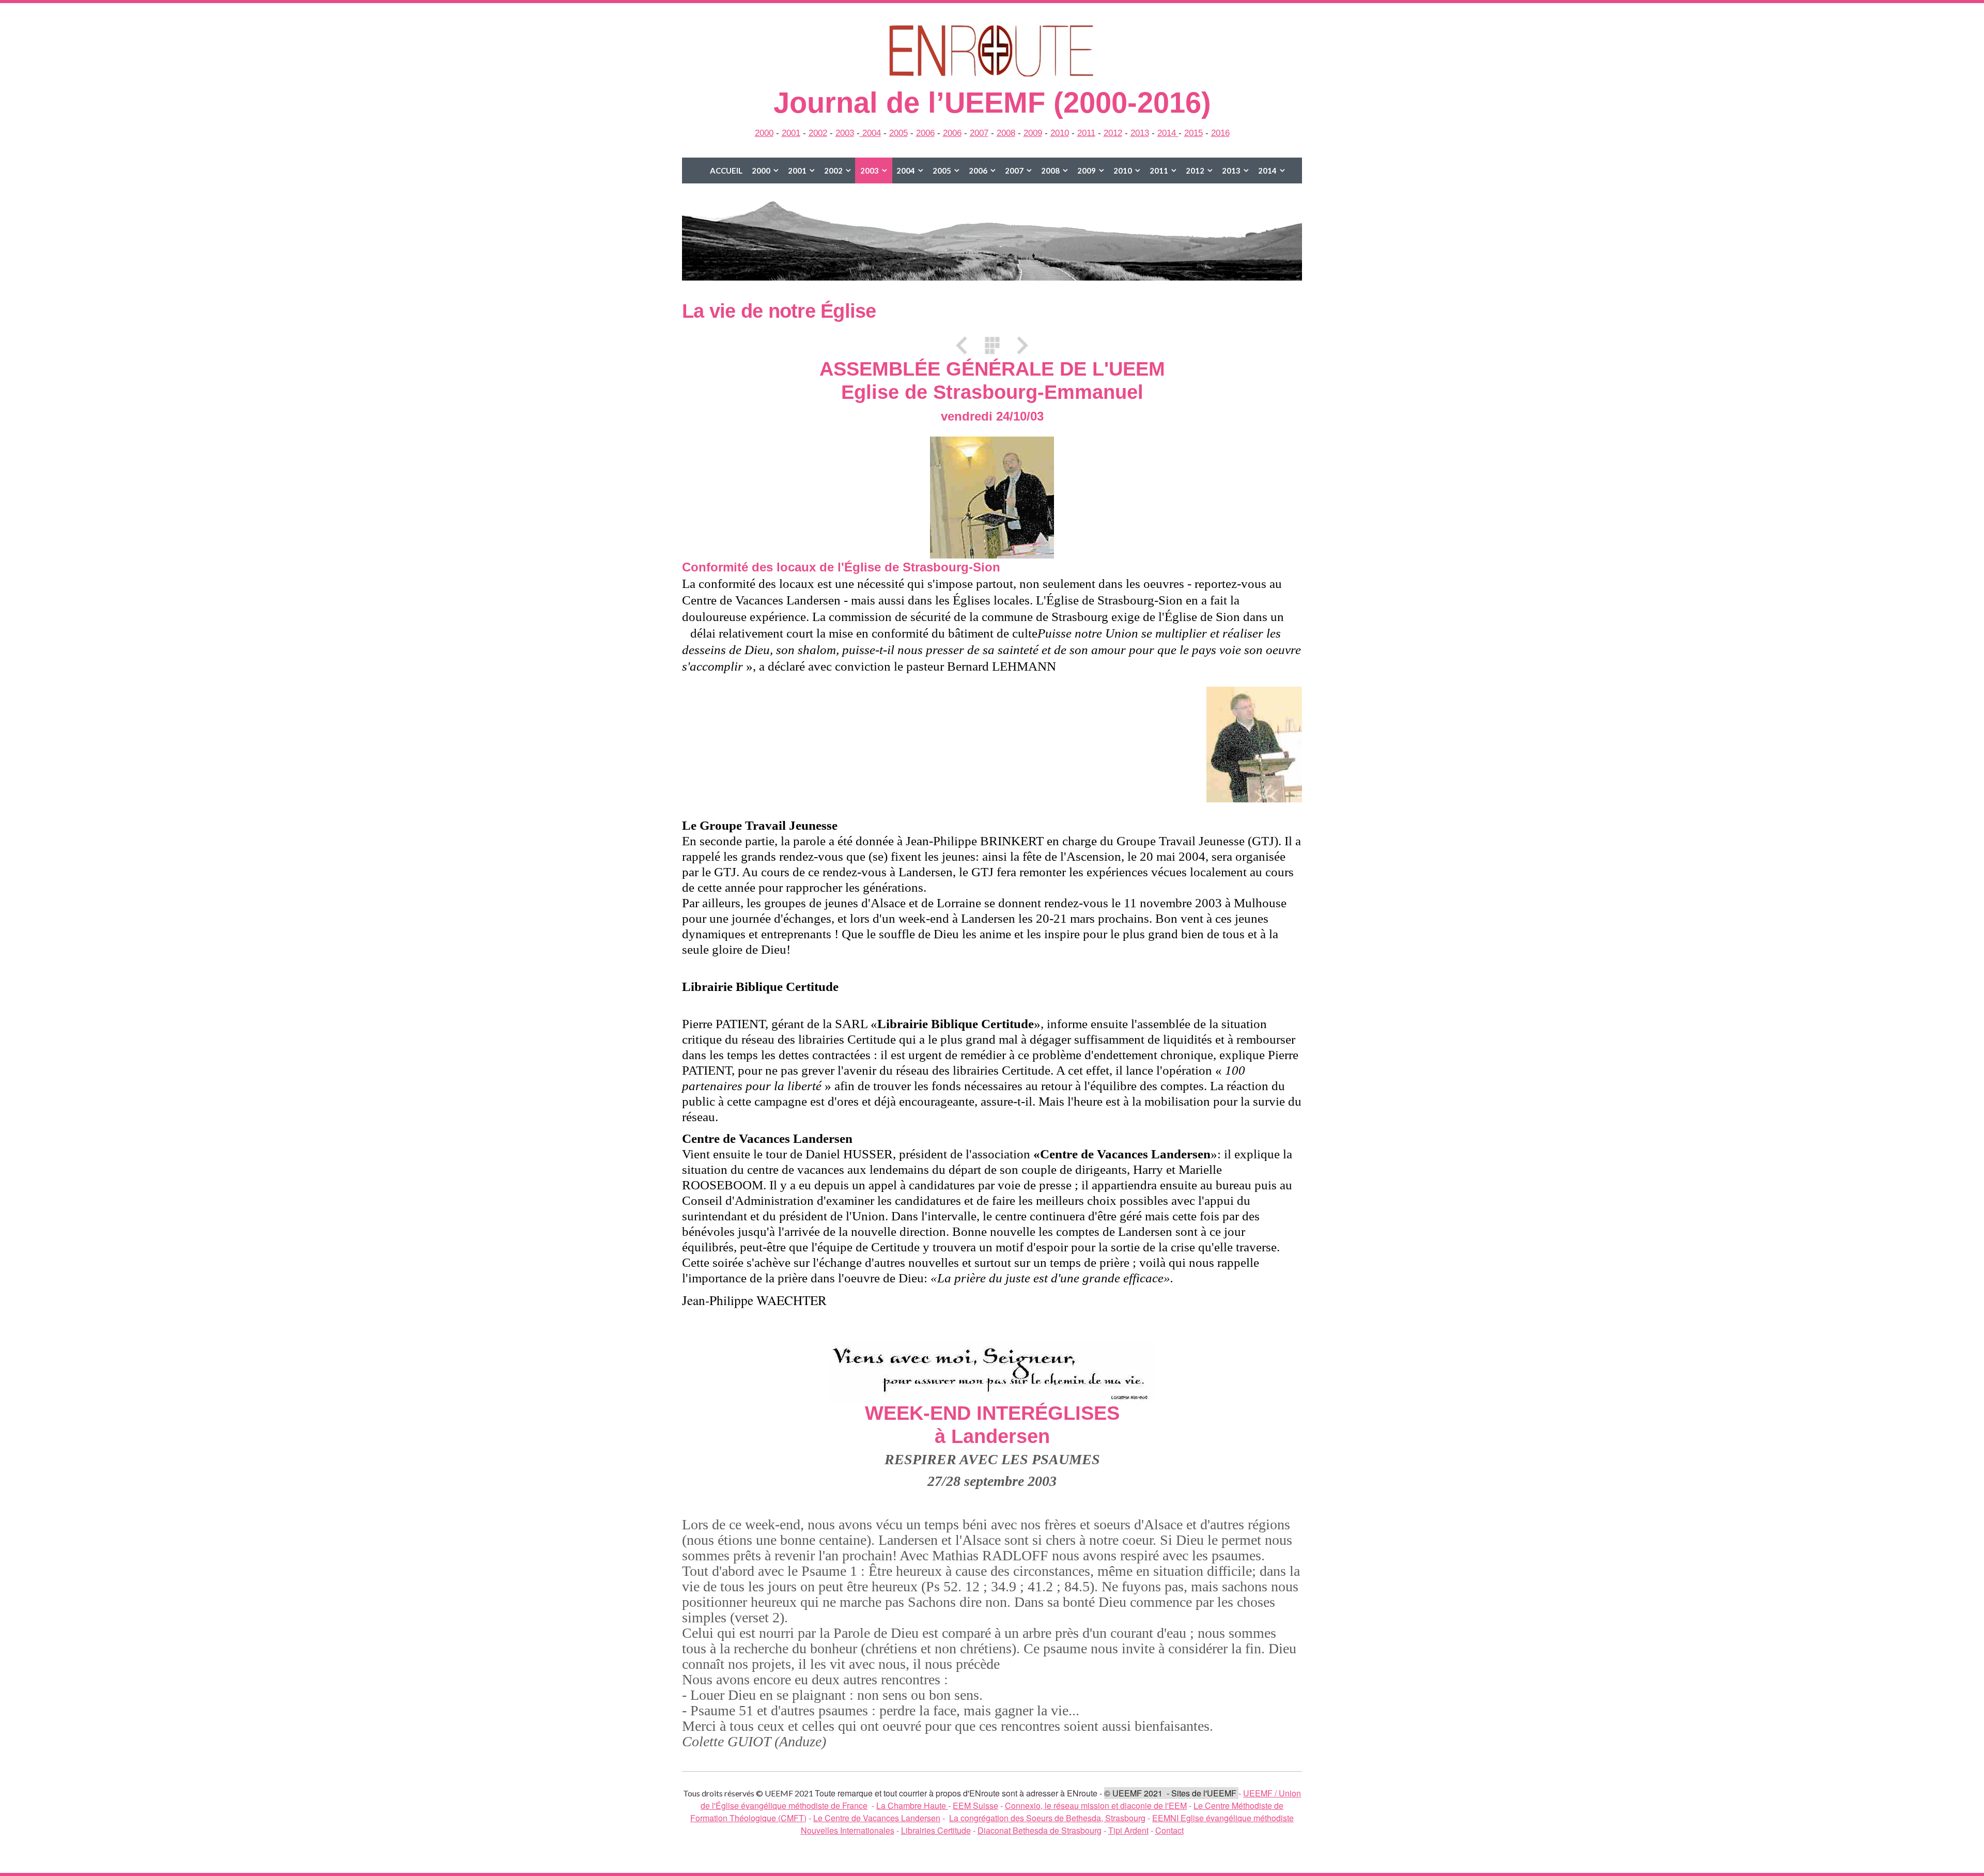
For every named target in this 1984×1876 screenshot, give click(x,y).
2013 (1140, 133)
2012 (1113, 133)
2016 (1220, 133)
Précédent (965, 345)
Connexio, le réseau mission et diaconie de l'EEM (1096, 1805)
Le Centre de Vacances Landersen (877, 1818)
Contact (1169, 1830)
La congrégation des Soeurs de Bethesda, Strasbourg (1047, 1818)
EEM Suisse (975, 1805)
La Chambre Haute (912, 1805)
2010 (1060, 133)
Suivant (1019, 345)
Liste (992, 345)
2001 (791, 133)
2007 (979, 133)
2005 (898, 133)
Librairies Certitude (936, 1830)
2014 (1168, 133)
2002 (818, 133)
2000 (764, 133)
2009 (1033, 133)
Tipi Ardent (1128, 1830)
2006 (925, 133)
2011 (1086, 133)
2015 (1194, 133)
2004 (870, 133)
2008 (1006, 133)
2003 (845, 133)
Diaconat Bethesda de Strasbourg (1040, 1830)
